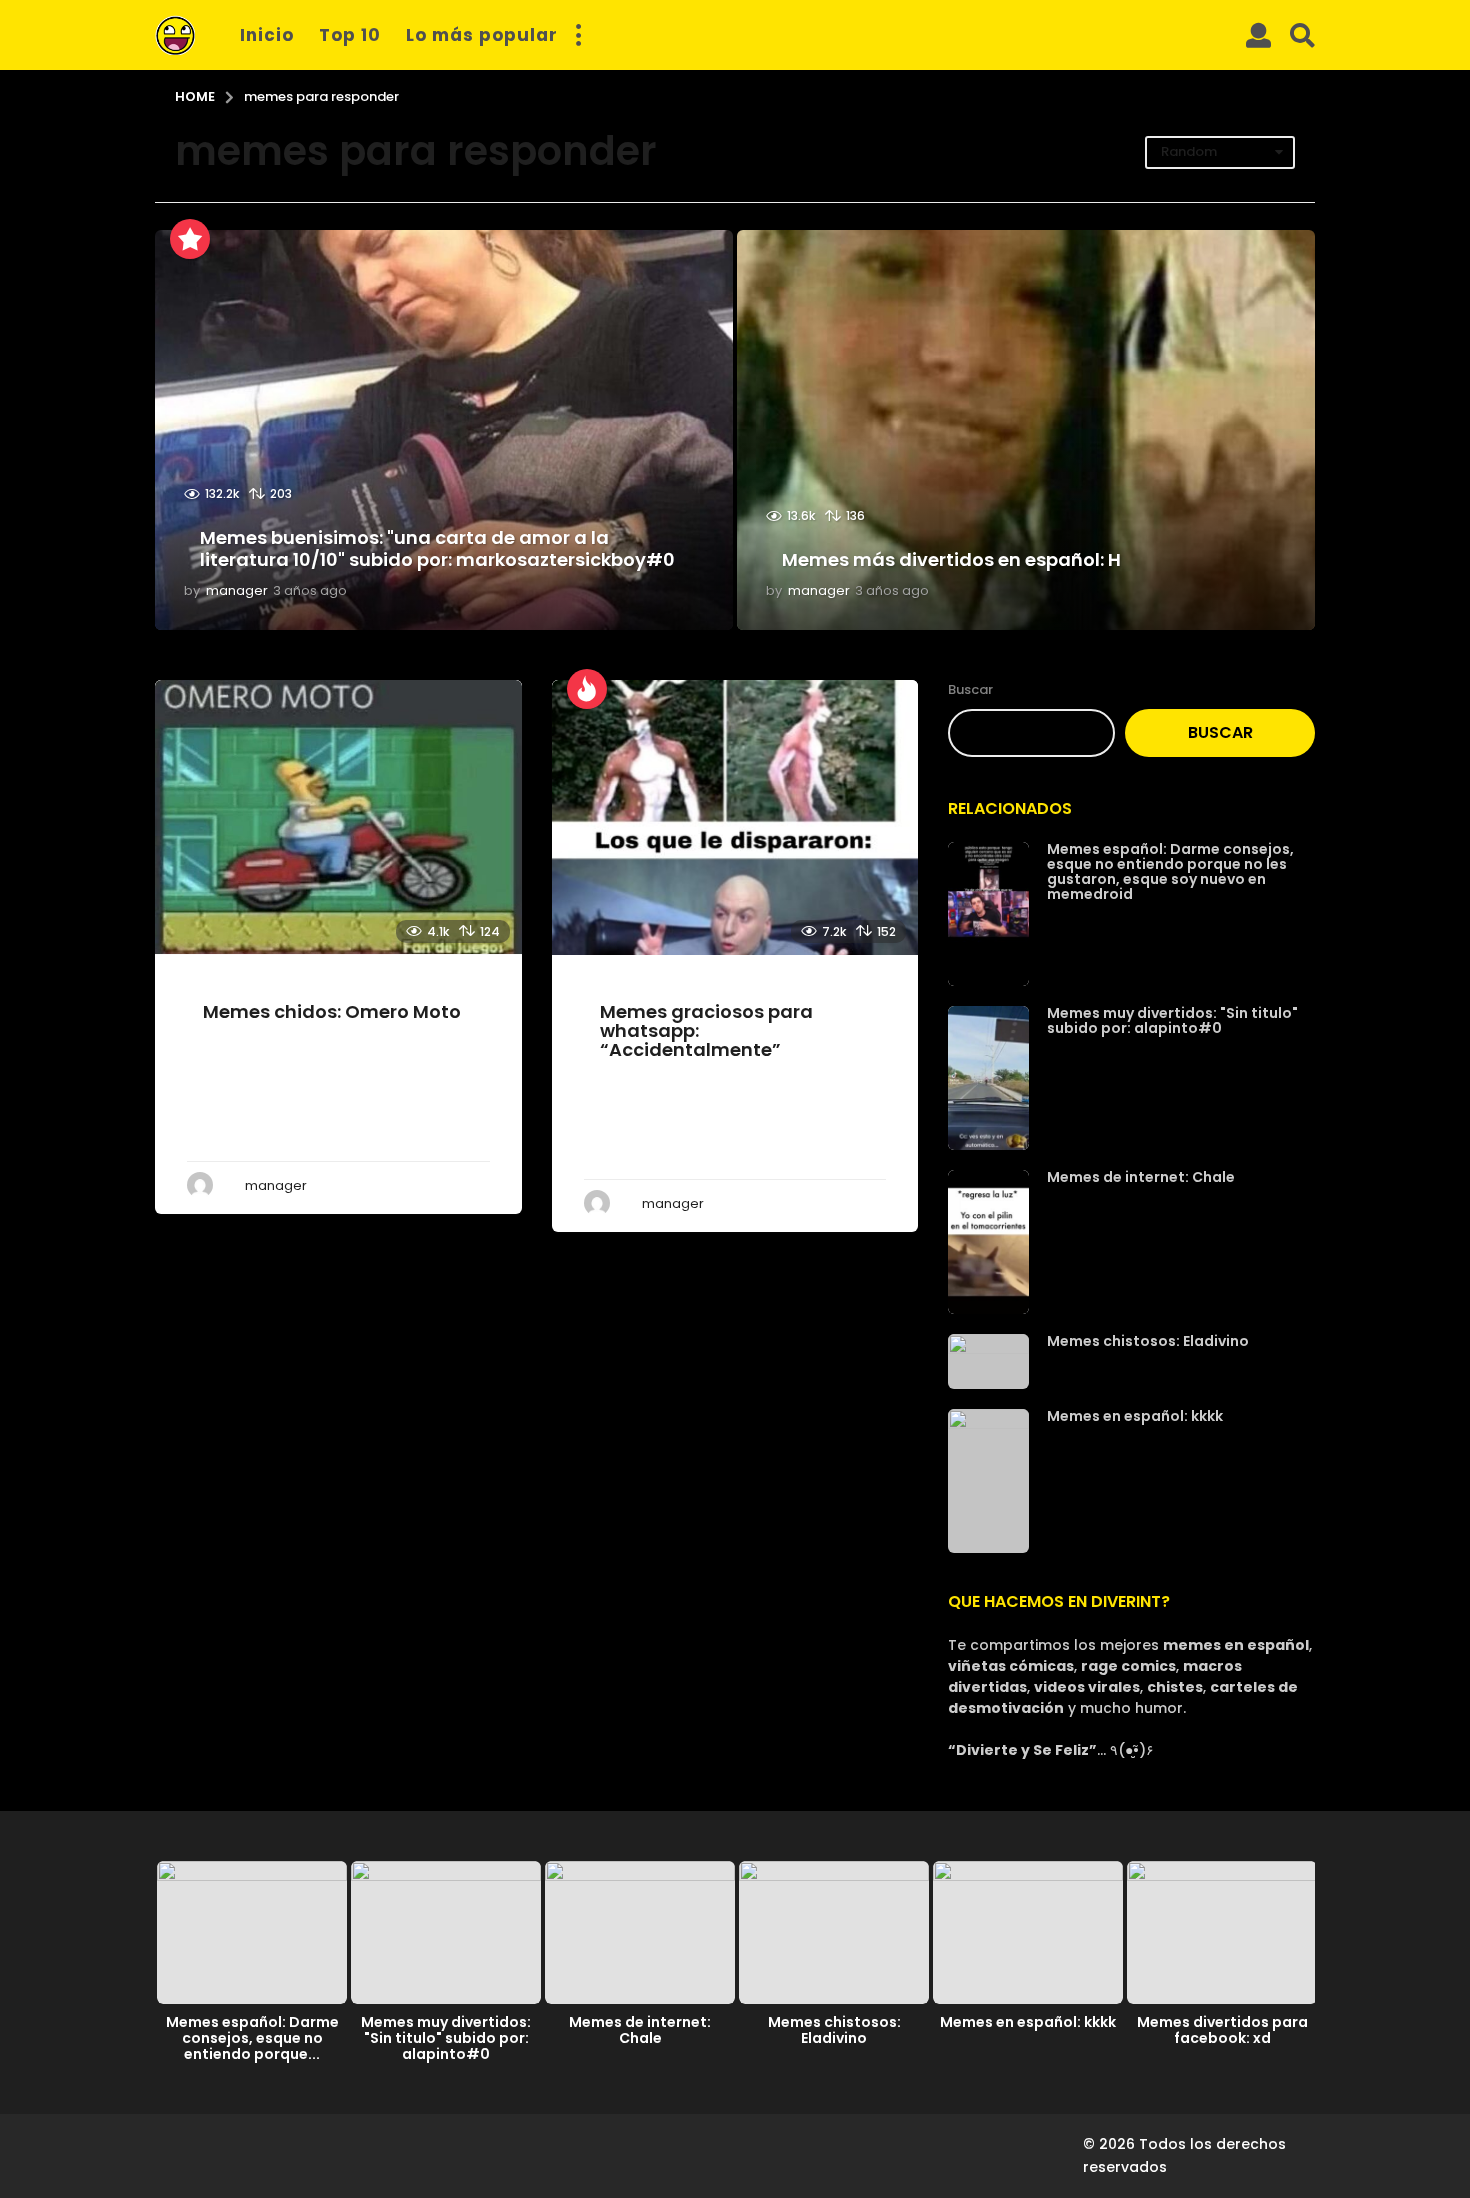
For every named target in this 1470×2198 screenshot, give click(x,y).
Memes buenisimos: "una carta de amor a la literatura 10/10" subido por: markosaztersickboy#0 (437, 548)
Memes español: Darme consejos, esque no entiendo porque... (252, 2038)
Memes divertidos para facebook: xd (1222, 2030)
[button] (578, 35)
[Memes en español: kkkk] (988, 1481)
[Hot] (587, 689)
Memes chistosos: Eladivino (1148, 1341)
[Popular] (190, 239)
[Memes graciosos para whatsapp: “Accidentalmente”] (735, 817)
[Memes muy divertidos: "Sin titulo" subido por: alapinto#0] (988, 1078)
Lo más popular (482, 35)
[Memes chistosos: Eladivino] (988, 1361)
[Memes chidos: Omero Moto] (338, 817)
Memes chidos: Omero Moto (332, 1011)
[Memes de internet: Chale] (988, 1242)
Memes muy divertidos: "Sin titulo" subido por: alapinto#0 (1172, 1020)
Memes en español (242, 973)
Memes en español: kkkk (1135, 1416)
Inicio (267, 35)
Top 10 (350, 35)
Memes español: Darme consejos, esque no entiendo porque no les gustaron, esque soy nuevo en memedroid (1170, 871)
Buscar (970, 689)
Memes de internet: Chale (1141, 1177)
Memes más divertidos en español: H (951, 559)
